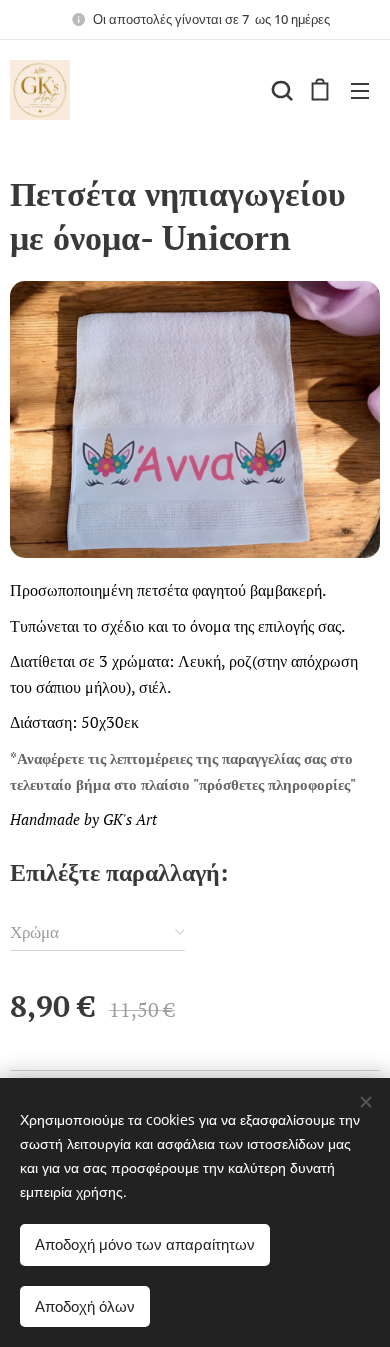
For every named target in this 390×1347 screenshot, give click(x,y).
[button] (280, 90)
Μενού (360, 90)
